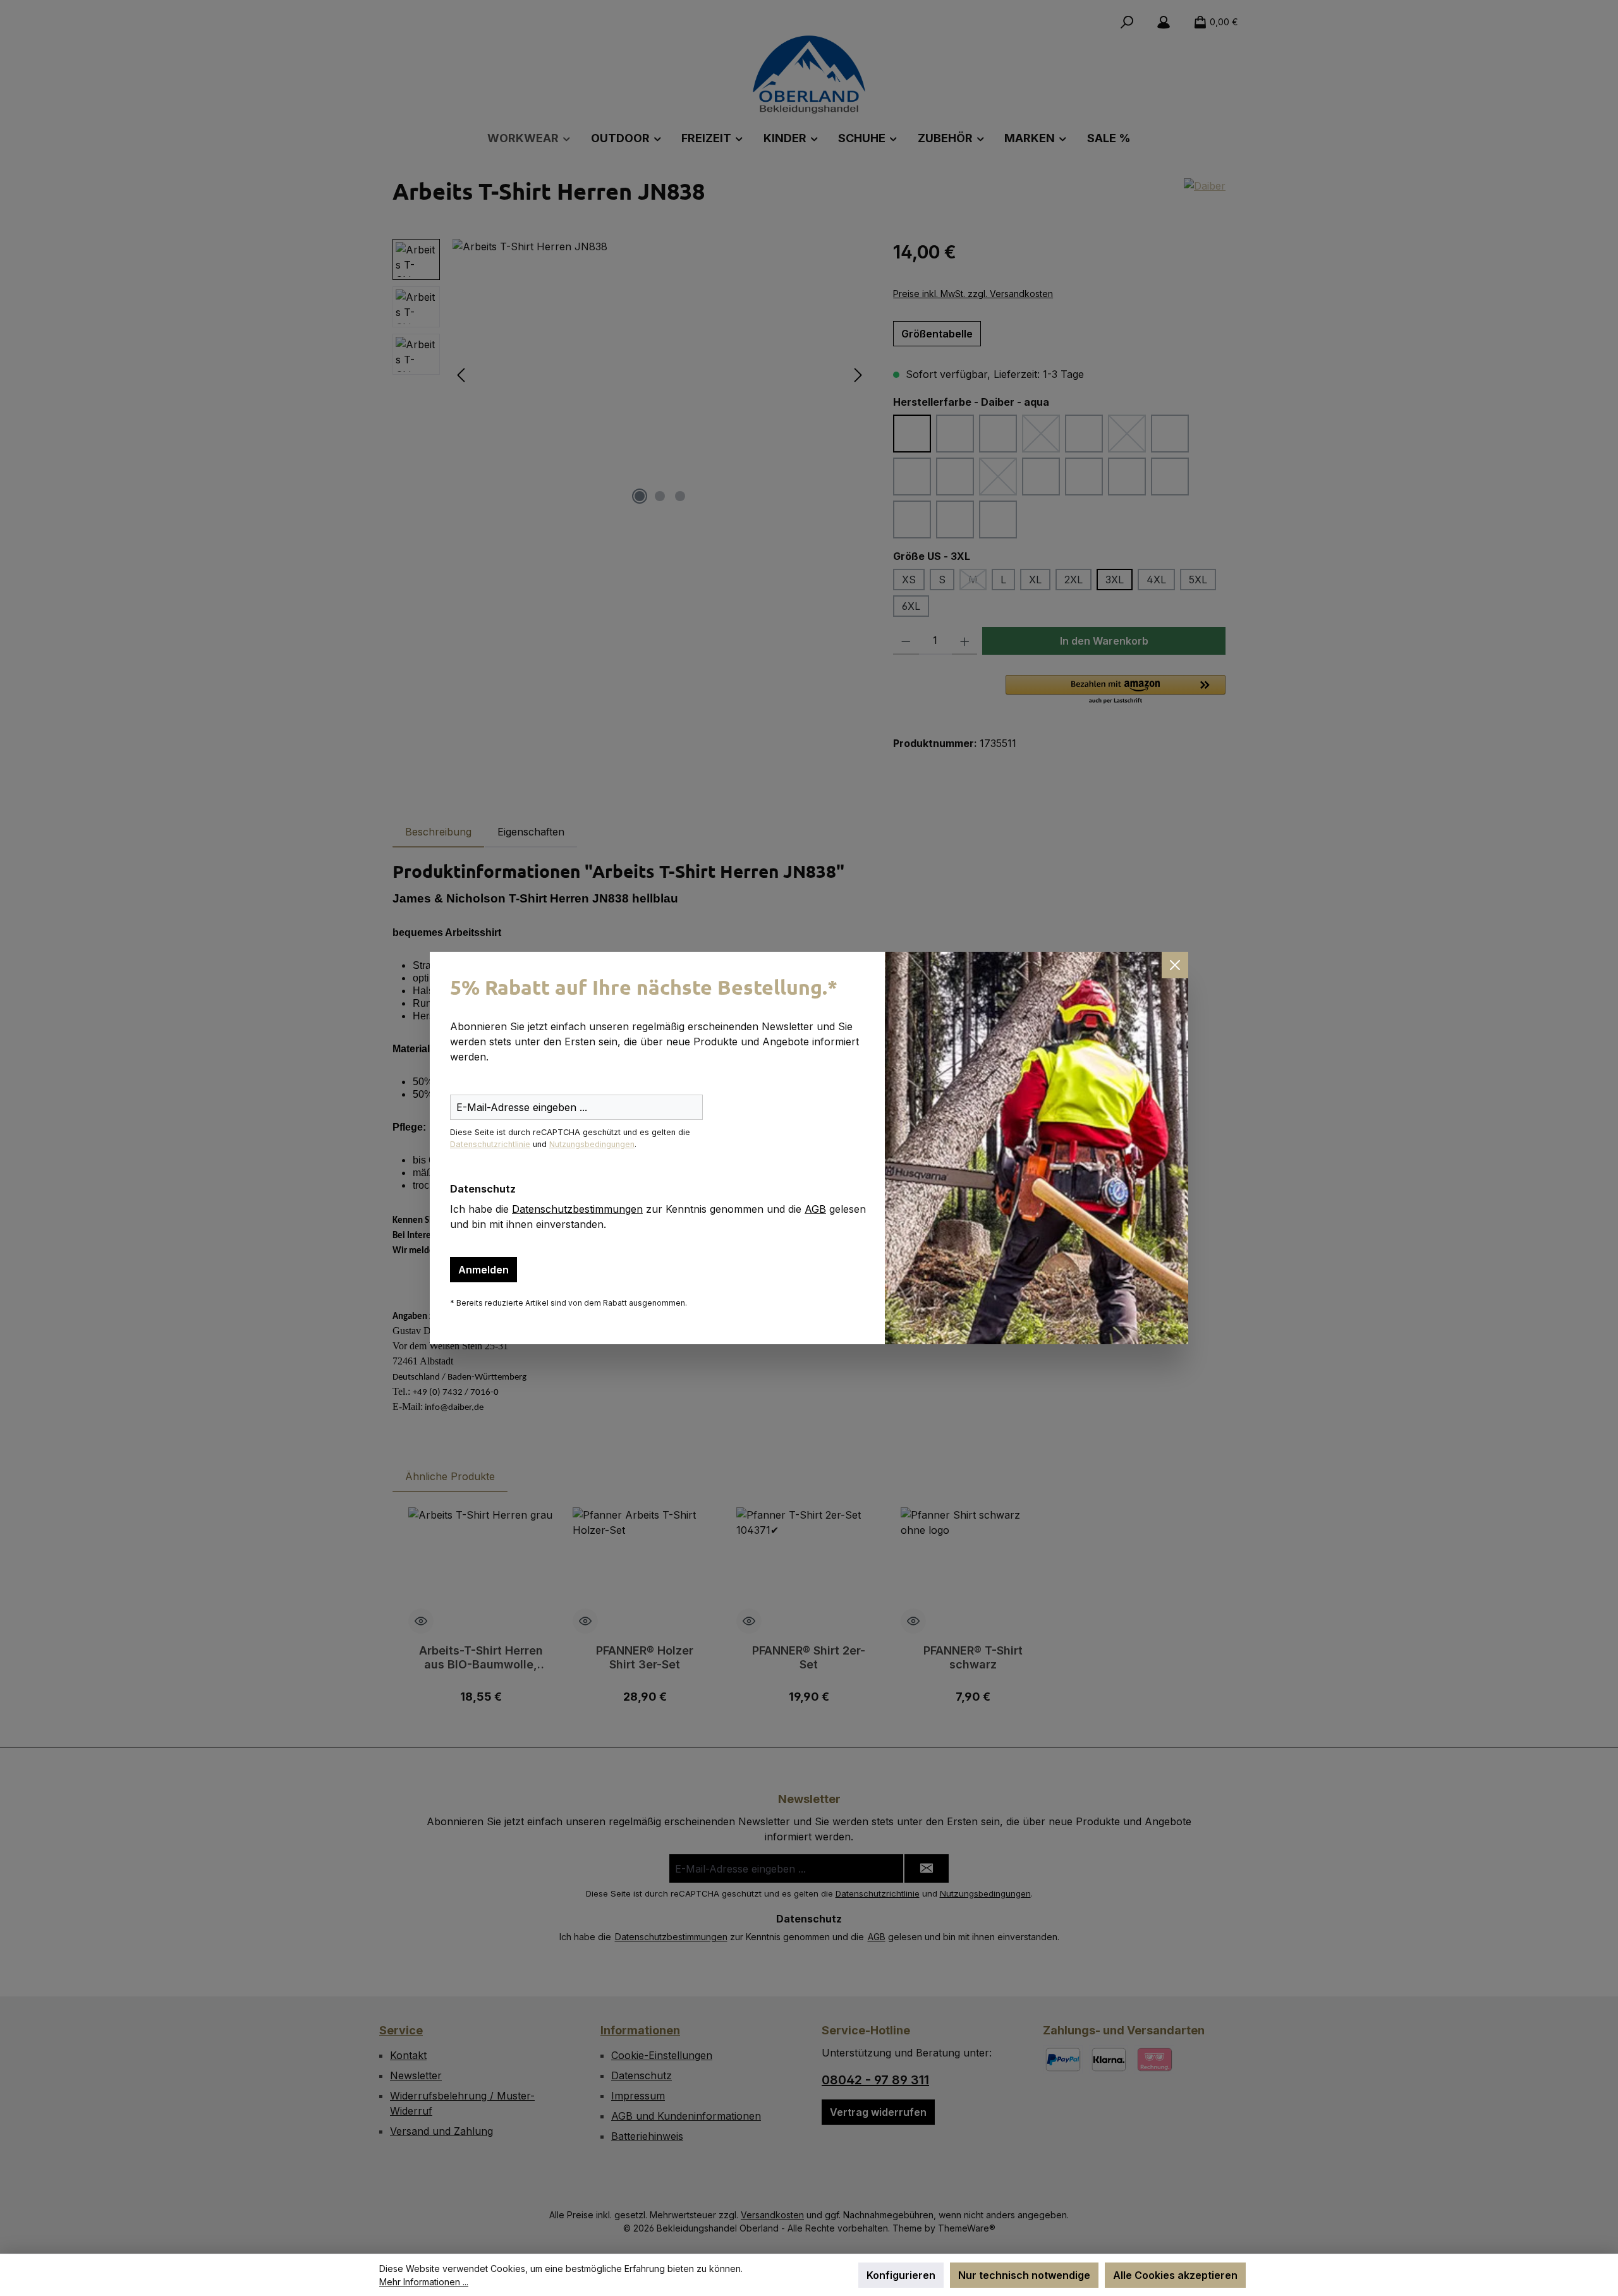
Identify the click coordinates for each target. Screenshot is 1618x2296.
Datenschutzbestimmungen (577, 1209)
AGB (815, 1209)
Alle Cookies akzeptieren (1175, 2275)
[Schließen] (1175, 965)
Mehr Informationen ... (424, 2282)
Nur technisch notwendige (1024, 2275)
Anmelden (484, 1270)
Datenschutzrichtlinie (490, 1144)
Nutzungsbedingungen (592, 1144)
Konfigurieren (901, 2275)
